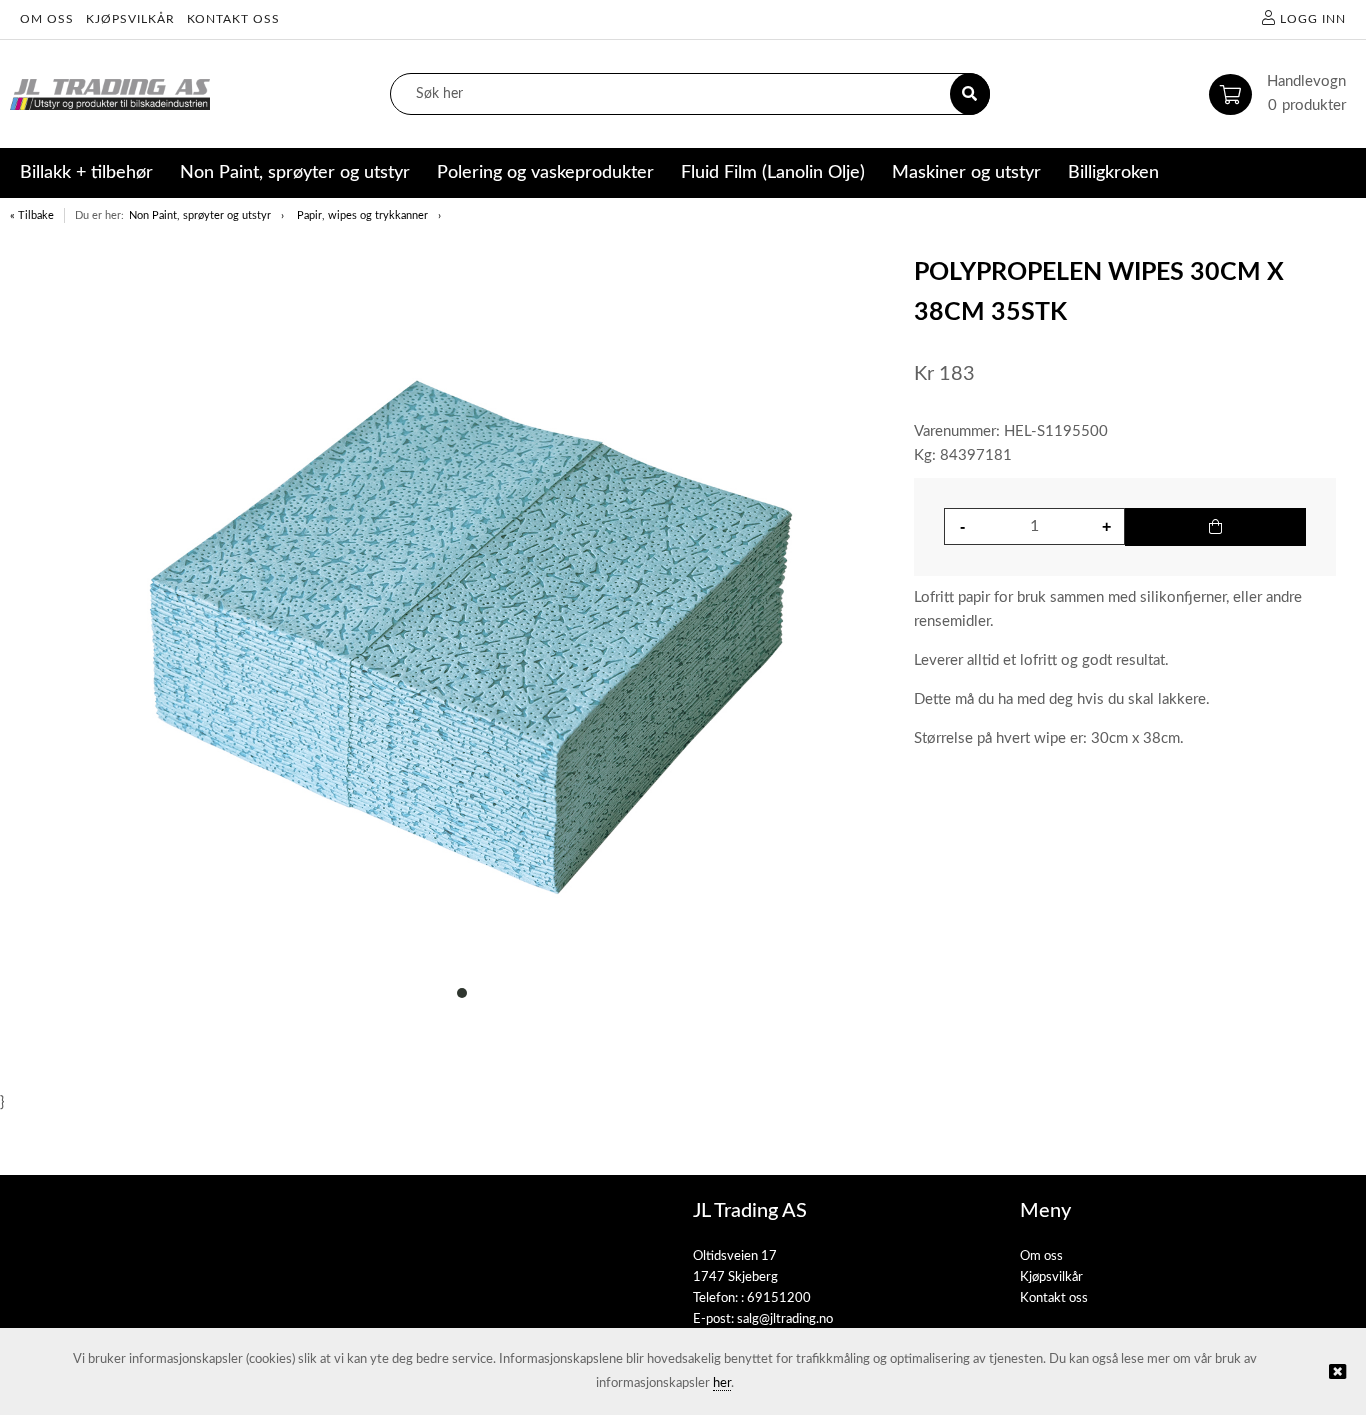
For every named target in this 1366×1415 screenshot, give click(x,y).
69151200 (779, 1298)
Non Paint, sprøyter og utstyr (200, 215)
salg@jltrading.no (785, 1319)
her (722, 1383)
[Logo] (110, 94)
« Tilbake (32, 215)
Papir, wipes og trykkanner (362, 215)
